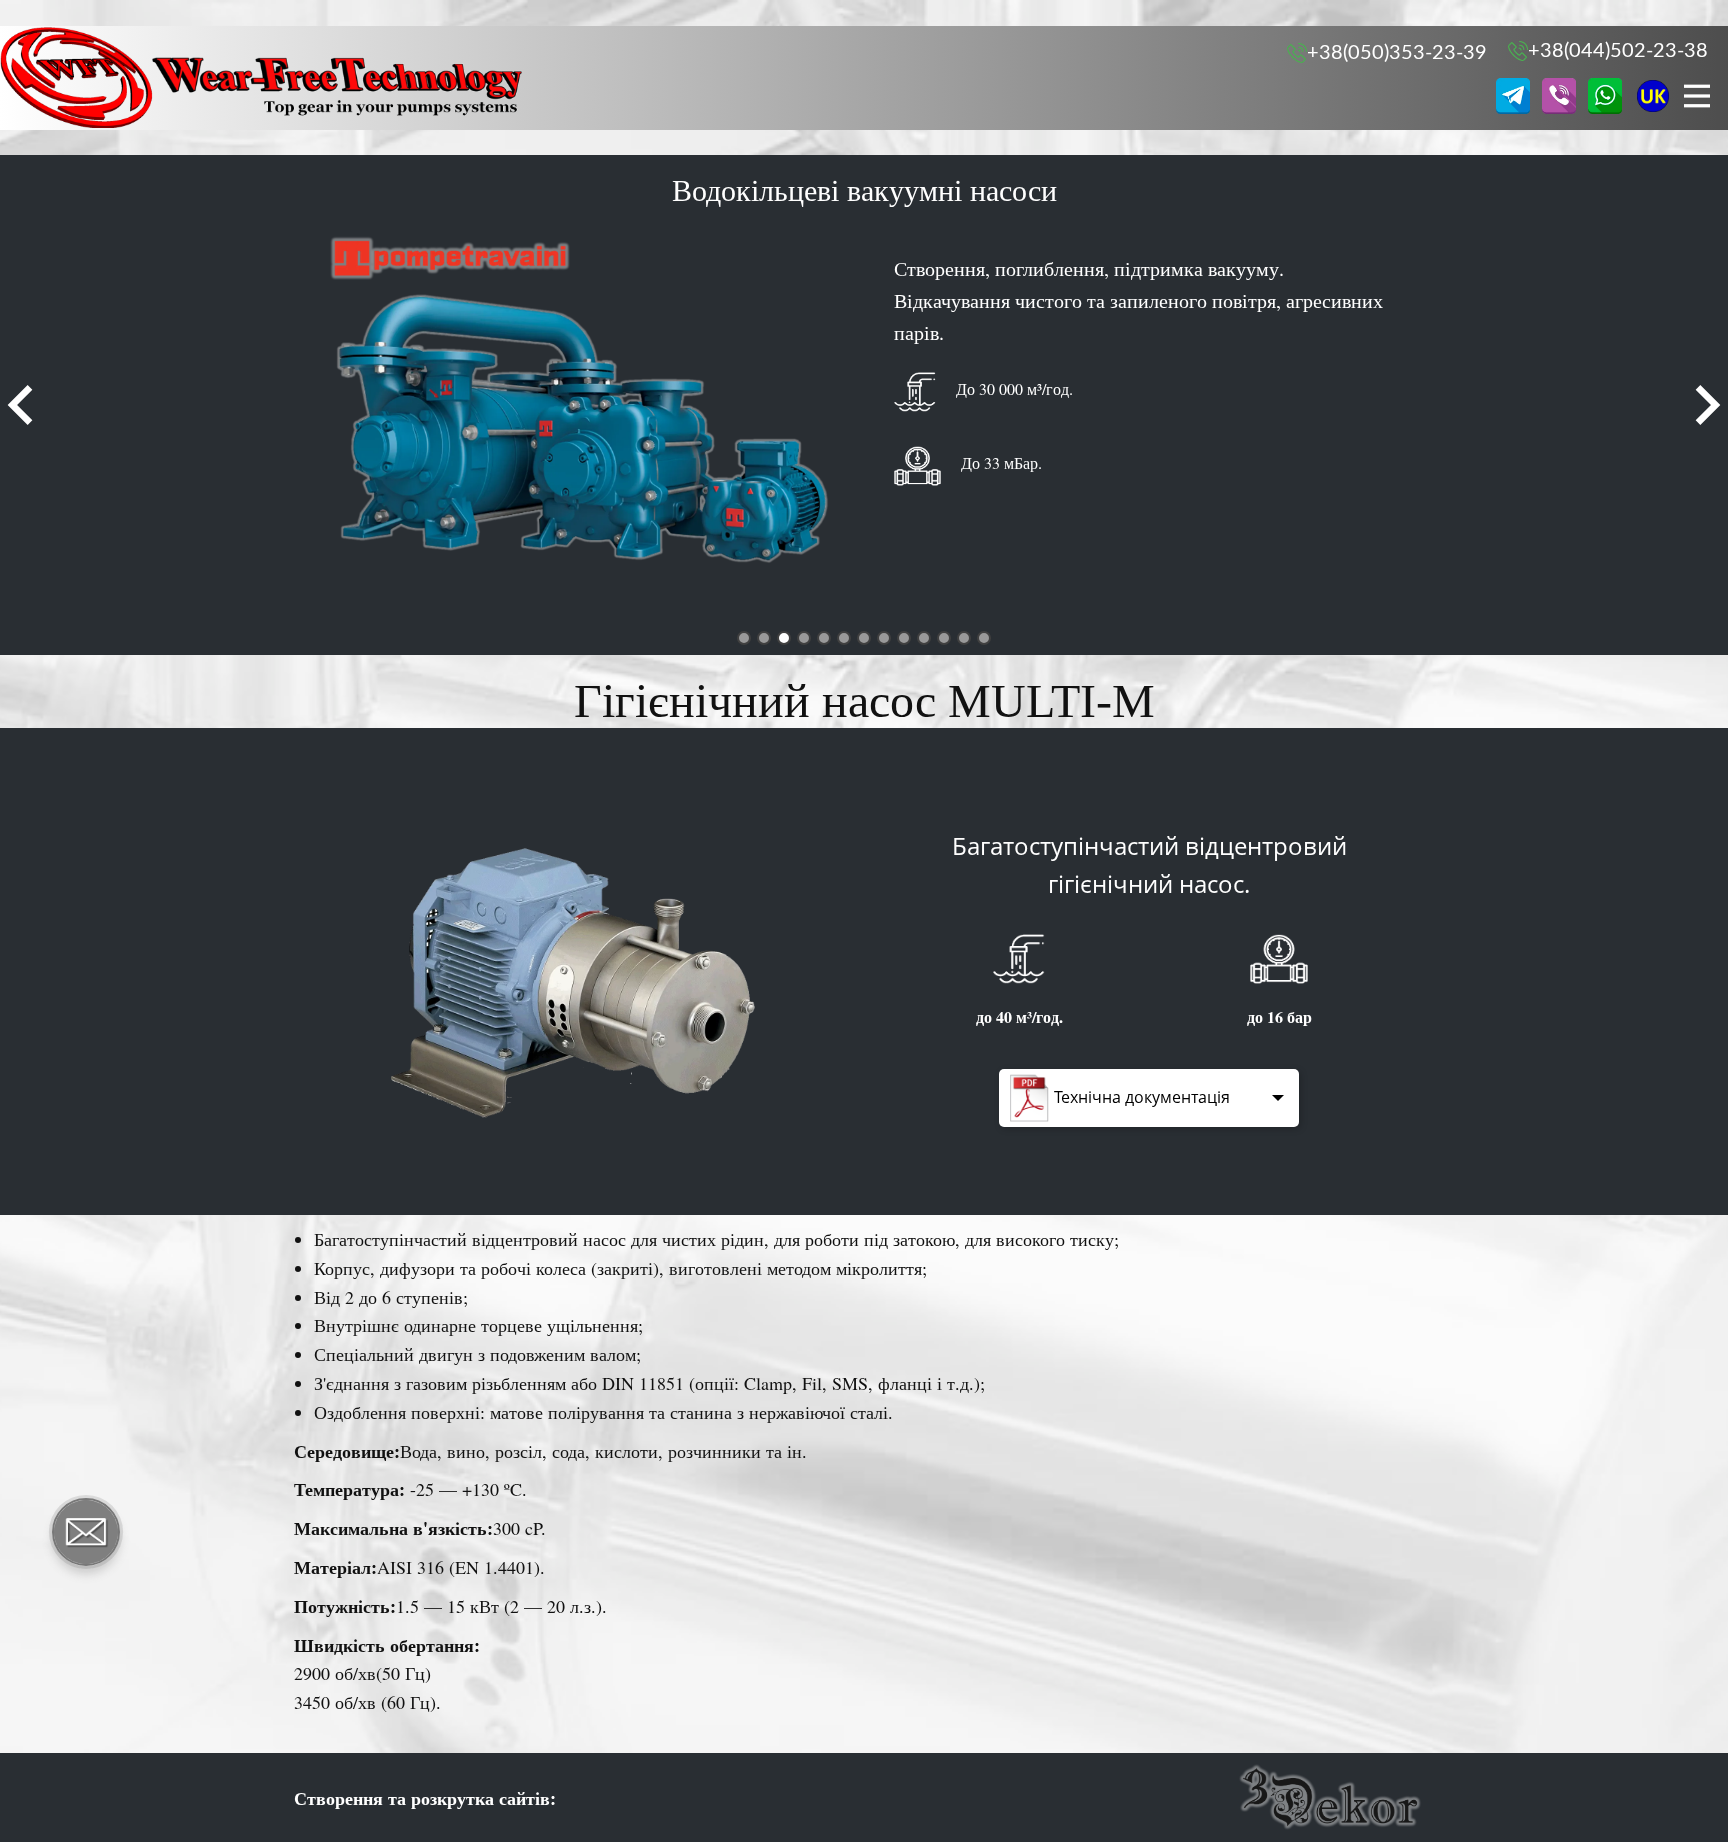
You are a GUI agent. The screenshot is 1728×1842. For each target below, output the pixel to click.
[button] (20, 405)
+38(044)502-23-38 (1618, 51)
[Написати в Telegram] (1513, 96)
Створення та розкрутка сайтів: (425, 1798)
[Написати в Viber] (1559, 96)
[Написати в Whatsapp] (1605, 96)
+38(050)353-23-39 (1397, 53)
